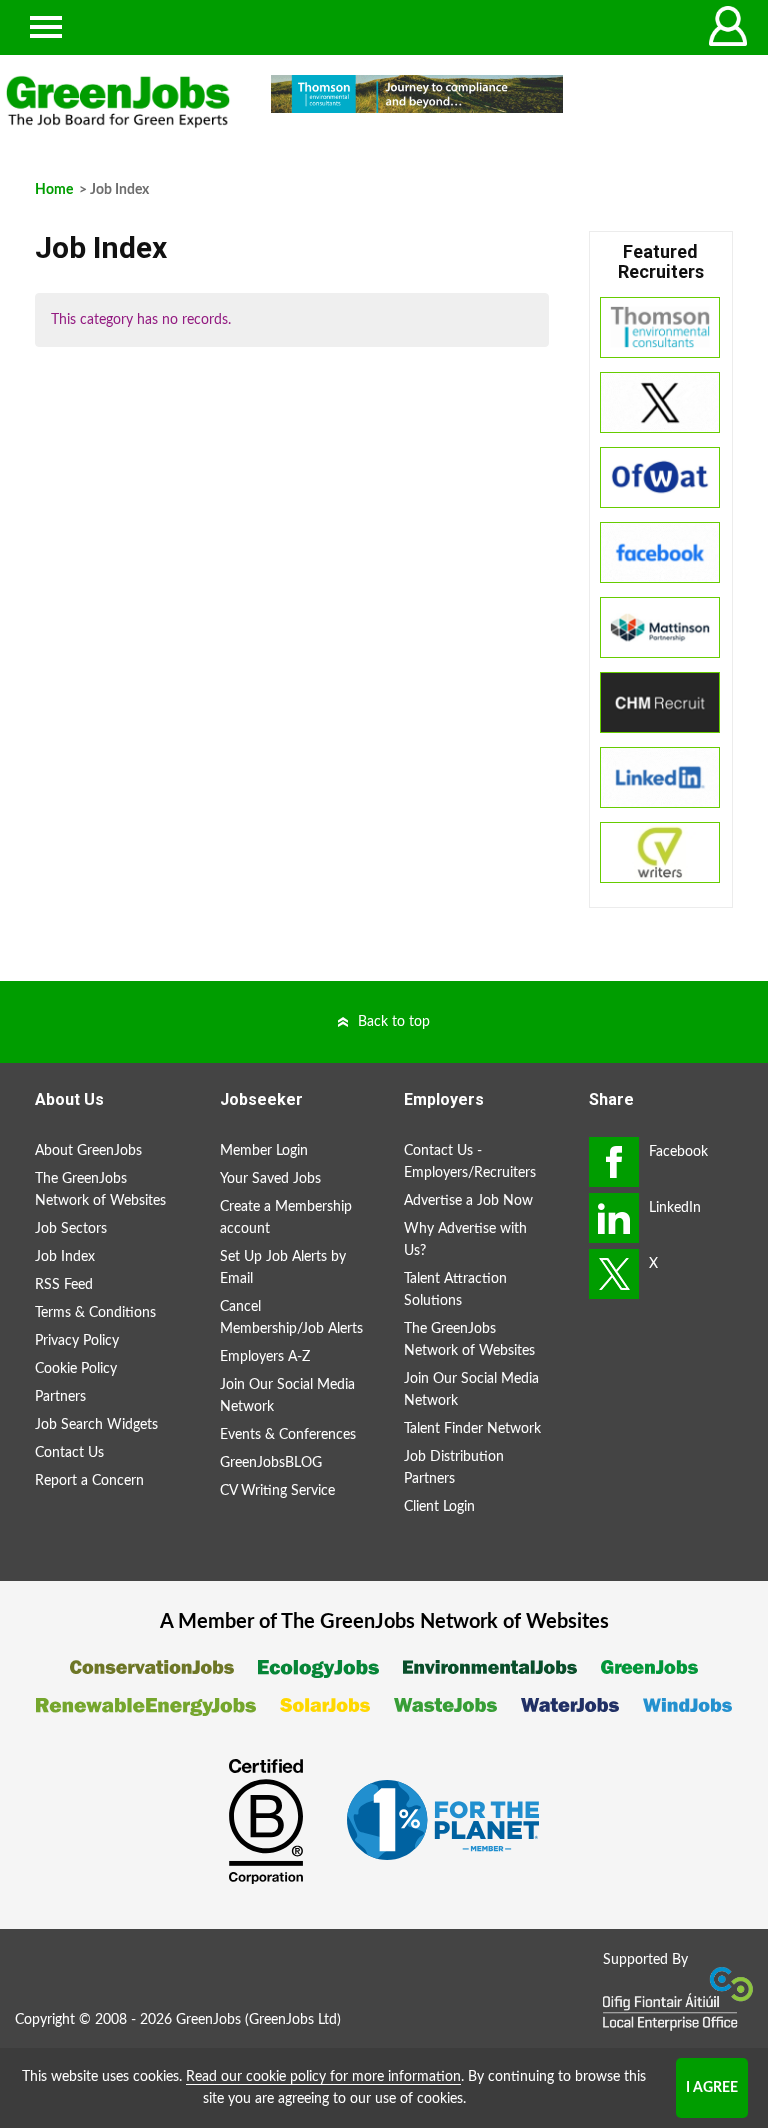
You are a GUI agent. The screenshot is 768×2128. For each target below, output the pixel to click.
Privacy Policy (77, 1341)
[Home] (118, 102)
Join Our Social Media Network (287, 1396)
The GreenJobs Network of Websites (100, 1190)
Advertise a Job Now (468, 1201)
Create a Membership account (286, 1218)
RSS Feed (64, 1285)
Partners (60, 1397)
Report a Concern (89, 1481)
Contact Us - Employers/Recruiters (470, 1162)
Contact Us (69, 1453)
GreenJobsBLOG (271, 1463)
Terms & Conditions (95, 1313)
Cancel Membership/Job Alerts (291, 1318)
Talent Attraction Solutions (455, 1290)
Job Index (65, 1257)
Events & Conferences (288, 1435)
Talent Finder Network (472, 1429)
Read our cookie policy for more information (323, 2077)
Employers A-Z (265, 1357)
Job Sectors (71, 1229)
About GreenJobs (88, 1151)
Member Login (264, 1151)
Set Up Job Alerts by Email (283, 1268)
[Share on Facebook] (614, 1162)
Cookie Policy (76, 1369)
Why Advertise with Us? (465, 1240)
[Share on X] (614, 1274)
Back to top (394, 1022)
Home (54, 190)
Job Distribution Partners (454, 1468)
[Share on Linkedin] (614, 1218)
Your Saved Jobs (270, 1179)
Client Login (439, 1507)
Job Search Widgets (96, 1425)
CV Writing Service (277, 1491)
